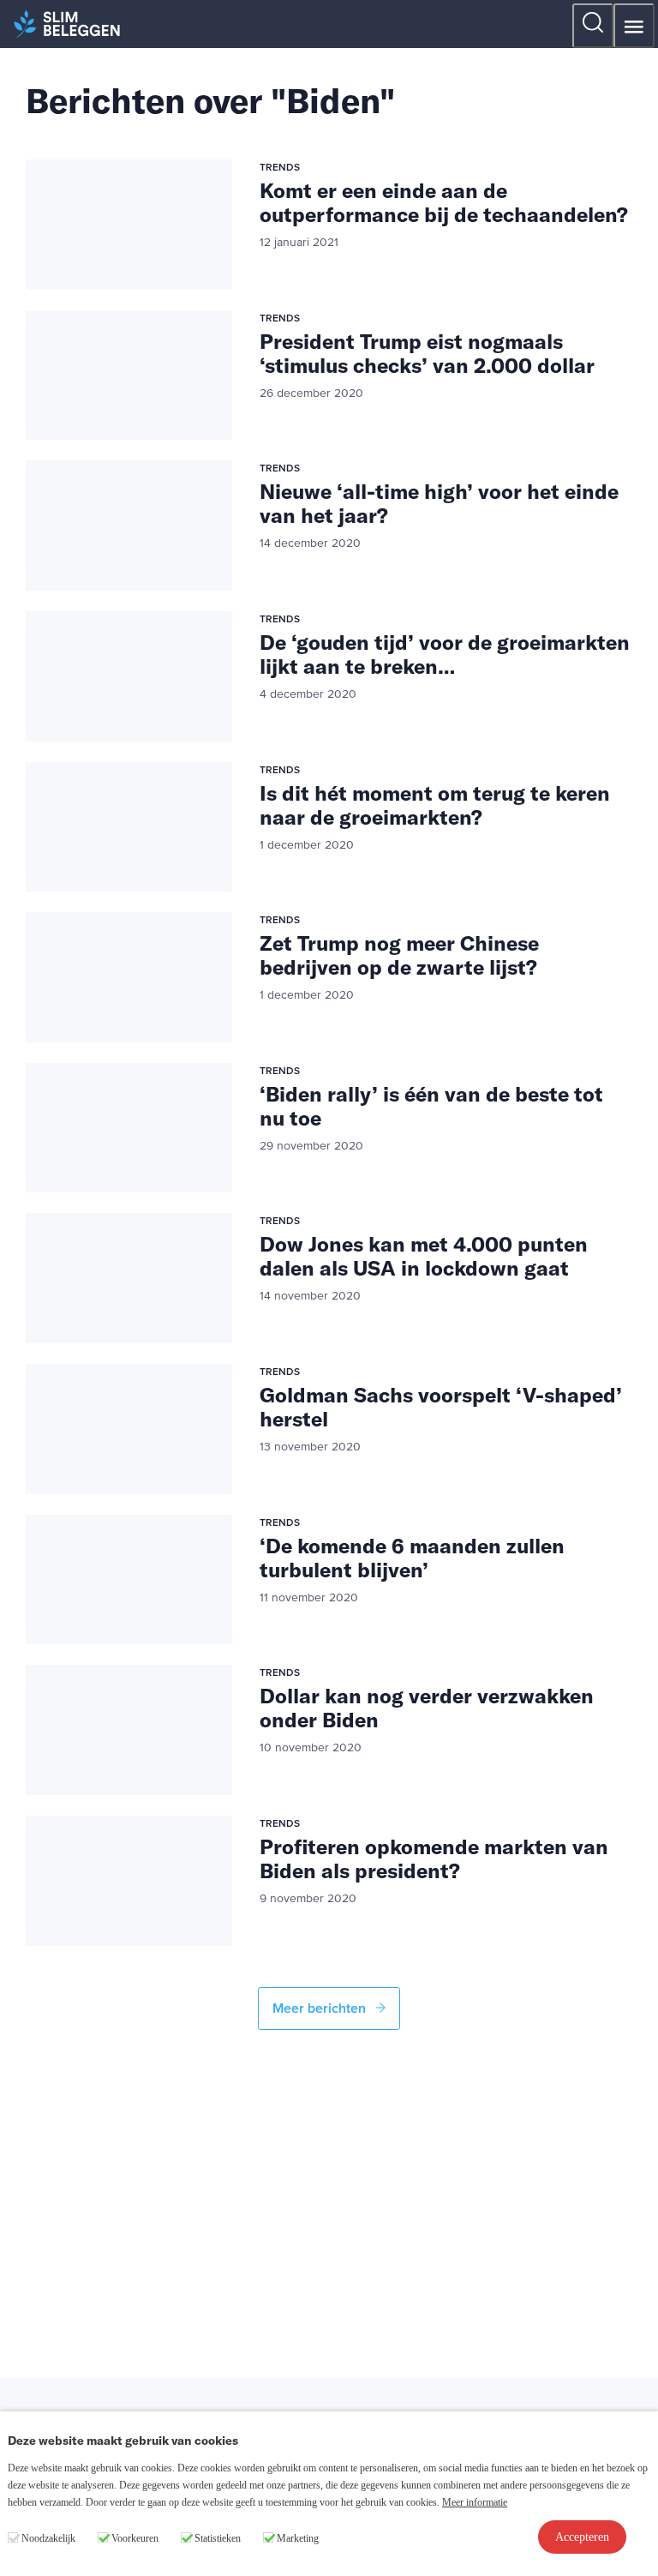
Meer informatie (475, 2502)
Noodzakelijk (48, 2538)
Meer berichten (321, 2009)
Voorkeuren (135, 2538)
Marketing (298, 2538)
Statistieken (218, 2538)
